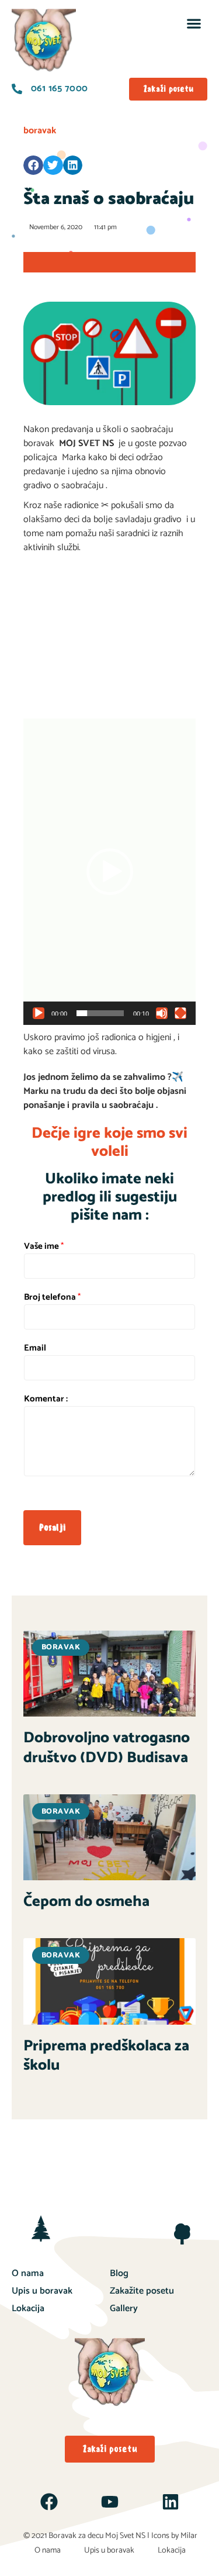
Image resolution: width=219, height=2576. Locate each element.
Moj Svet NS (125, 2536)
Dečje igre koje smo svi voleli (109, 1142)
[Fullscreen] (180, 1013)
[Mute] (162, 1013)
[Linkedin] (171, 2502)
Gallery (124, 2309)
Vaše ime (44, 1246)
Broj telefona (52, 1297)
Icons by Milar (174, 2536)
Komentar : (46, 1399)
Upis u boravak (42, 2291)
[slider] (100, 1013)
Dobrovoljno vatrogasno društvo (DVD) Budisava (107, 1748)
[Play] (39, 1013)
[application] (109, 872)
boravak (40, 131)
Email (35, 1348)
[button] (194, 23)
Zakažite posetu (142, 2291)
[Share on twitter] (53, 165)
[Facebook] (49, 2502)
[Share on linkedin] (73, 165)
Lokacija (28, 2309)
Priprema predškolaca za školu (106, 2056)
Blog (119, 2273)
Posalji (52, 1527)
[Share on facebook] (33, 165)
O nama (28, 2273)
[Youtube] (110, 2502)
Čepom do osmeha (86, 1902)
